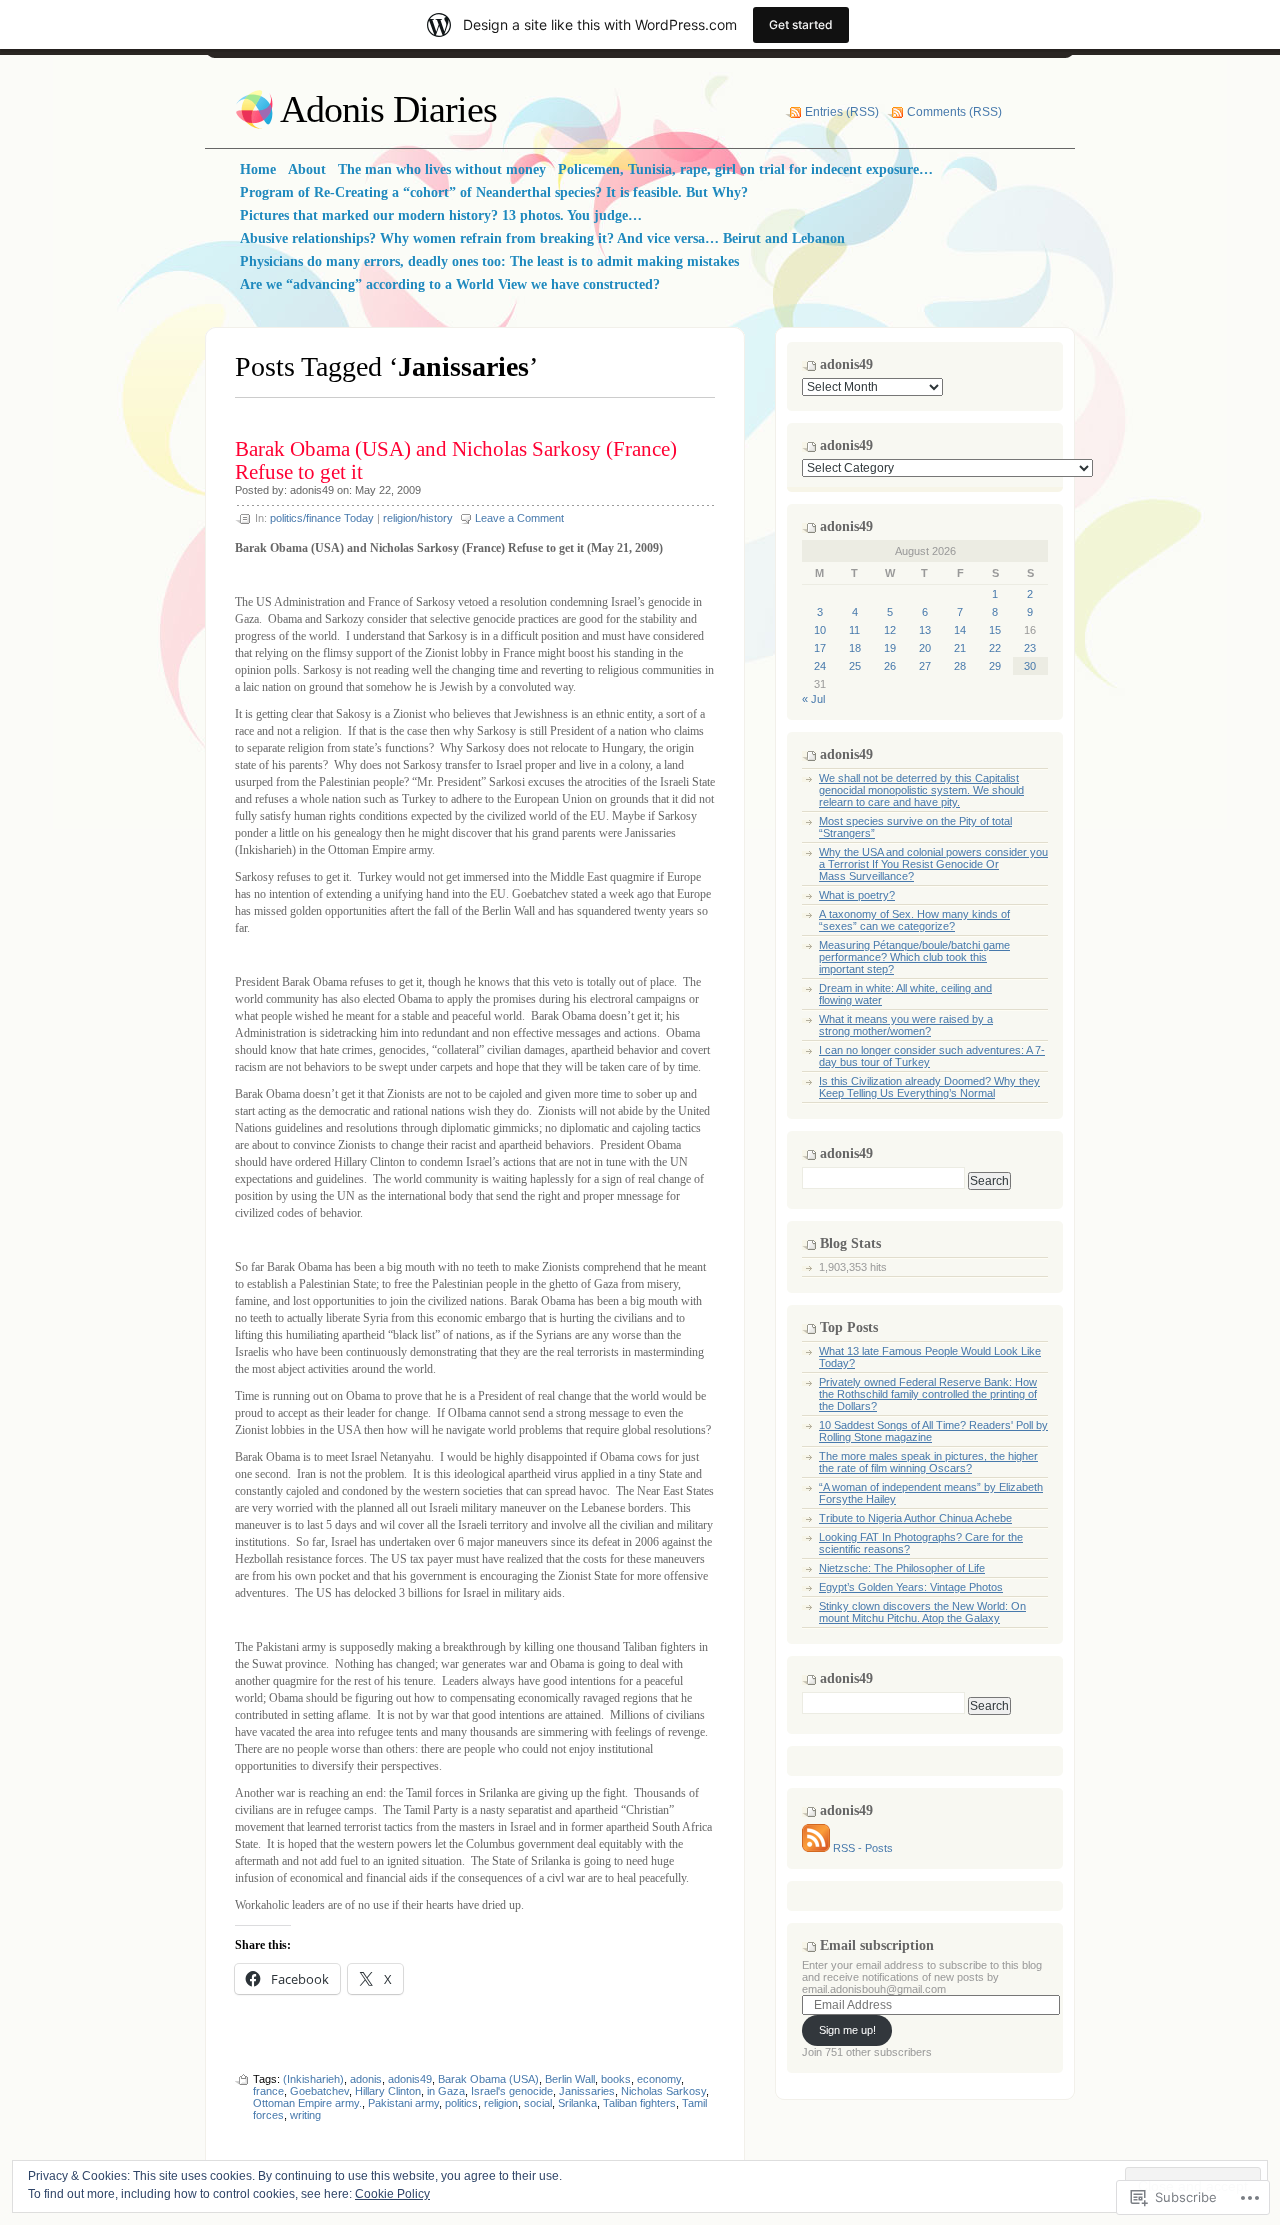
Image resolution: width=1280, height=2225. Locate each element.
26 (890, 666)
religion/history (418, 518)
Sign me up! (847, 2030)
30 (1030, 666)
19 (890, 648)
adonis (366, 2079)
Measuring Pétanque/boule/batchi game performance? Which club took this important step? (914, 957)
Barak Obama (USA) (488, 2079)
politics (461, 2103)
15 (995, 630)
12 (890, 630)
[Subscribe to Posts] (816, 1848)
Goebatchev (319, 2091)
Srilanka (577, 2103)
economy (659, 2079)
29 (995, 666)
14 (960, 630)
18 (855, 648)
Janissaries (587, 2091)
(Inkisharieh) (313, 2079)
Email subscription (877, 1945)
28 (960, 666)
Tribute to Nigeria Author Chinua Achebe (915, 1518)
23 (1030, 648)
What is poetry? (857, 895)
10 (820, 630)
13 (925, 630)
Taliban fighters (639, 2103)
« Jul (813, 699)
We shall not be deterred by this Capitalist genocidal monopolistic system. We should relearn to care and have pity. (921, 790)
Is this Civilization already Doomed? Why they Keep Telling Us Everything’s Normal (929, 1087)
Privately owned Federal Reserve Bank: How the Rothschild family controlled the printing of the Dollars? (928, 1394)
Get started (801, 24)
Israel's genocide (512, 2091)
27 (925, 666)
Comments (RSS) (954, 112)
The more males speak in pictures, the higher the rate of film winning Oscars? (928, 1462)
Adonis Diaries (388, 109)
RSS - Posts (863, 1848)
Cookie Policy (392, 2194)
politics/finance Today (322, 518)
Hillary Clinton (388, 2091)
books (616, 2079)
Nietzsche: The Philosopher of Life (902, 1568)
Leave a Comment (519, 518)
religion (501, 2103)
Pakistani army (403, 2103)
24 (820, 666)
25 (855, 666)
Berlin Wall (570, 2079)
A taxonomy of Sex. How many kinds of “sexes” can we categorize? (914, 920)
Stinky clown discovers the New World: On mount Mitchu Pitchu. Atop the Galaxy (922, 1612)
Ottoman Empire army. (307, 2103)
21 (960, 648)
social (538, 2103)
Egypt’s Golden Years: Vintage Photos (911, 1587)
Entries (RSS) (842, 112)
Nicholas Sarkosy (663, 2091)
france (268, 2091)
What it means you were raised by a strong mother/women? (906, 1025)
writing (305, 2115)
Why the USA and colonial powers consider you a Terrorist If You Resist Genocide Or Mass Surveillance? (933, 864)
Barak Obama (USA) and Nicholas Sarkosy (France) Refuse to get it (456, 460)
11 (854, 630)
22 (995, 648)
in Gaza (446, 2091)
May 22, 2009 (388, 490)
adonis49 (312, 490)
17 (820, 648)
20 (925, 648)
